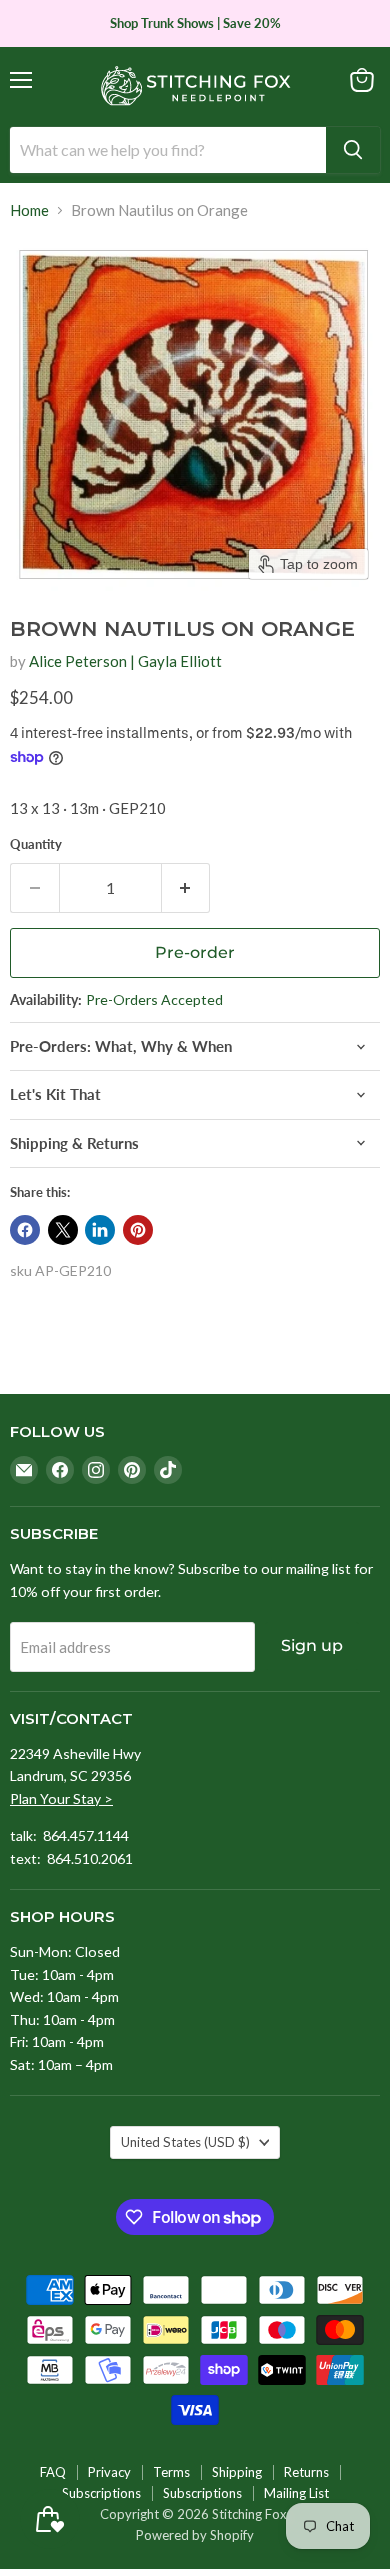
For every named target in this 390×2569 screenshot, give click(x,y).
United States (185, 2142)
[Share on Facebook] (25, 1230)
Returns (306, 2472)
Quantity (36, 844)
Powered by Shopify (195, 2535)
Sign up (312, 1645)
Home (29, 210)
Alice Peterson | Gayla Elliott (125, 661)
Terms (171, 2472)
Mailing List (296, 2493)
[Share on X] (63, 1230)
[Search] (353, 150)
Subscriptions (101, 2493)
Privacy (109, 2472)
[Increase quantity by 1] (186, 888)
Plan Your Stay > (61, 1798)
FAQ (53, 2472)
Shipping (237, 2472)
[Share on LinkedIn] (100, 1230)
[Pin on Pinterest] (138, 1230)
